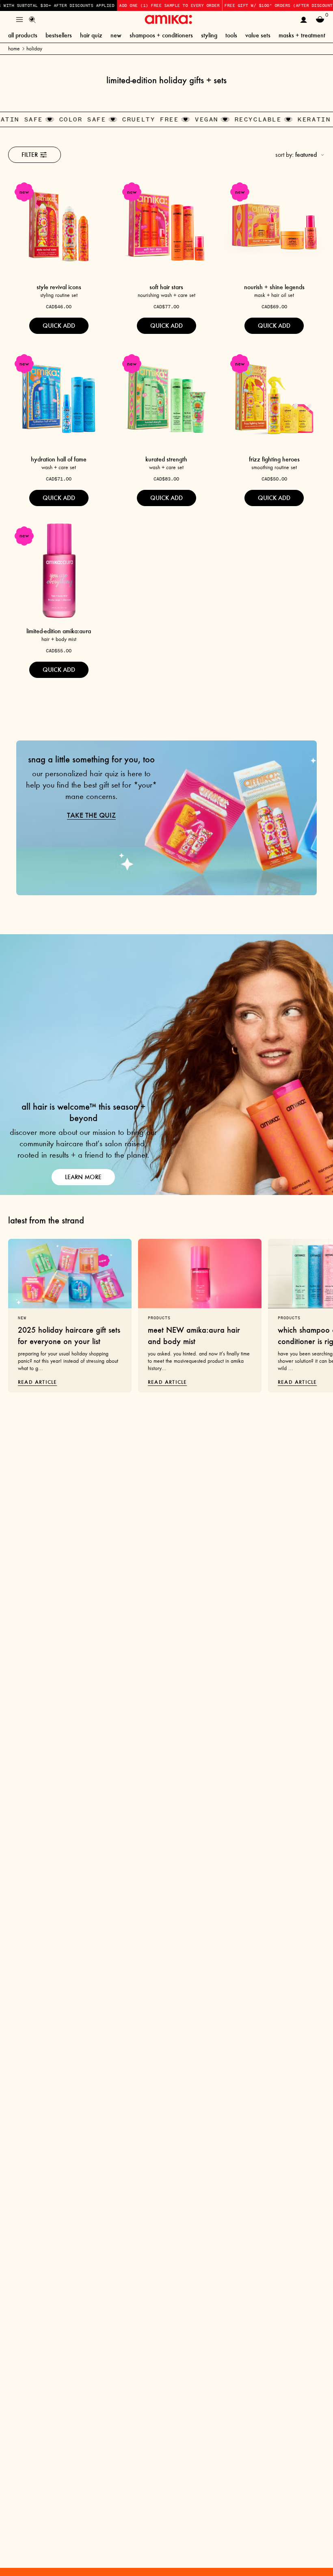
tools (231, 35)
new (116, 35)
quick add (59, 326)
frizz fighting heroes (274, 459)
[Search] (32, 19)
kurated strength (166, 459)
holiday (34, 49)
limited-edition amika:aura (59, 631)
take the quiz (91, 815)
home (14, 49)
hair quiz (91, 35)
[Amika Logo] (168, 19)
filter (30, 155)
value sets (258, 35)
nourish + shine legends (274, 287)
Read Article (37, 1382)
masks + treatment (302, 35)
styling (209, 35)
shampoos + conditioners (161, 35)
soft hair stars (166, 287)
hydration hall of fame (59, 459)
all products (23, 35)
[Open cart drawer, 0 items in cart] (320, 19)
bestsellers (59, 35)
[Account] (304, 19)
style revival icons (59, 287)
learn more (83, 1177)
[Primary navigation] (19, 19)
